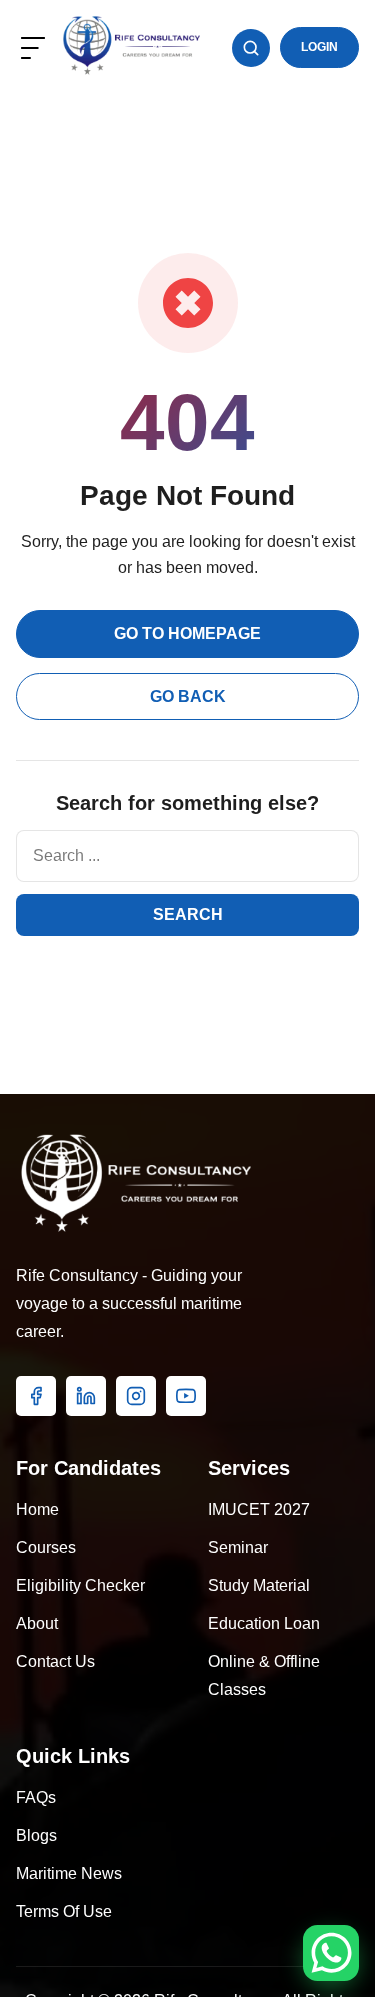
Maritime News (69, 1873)
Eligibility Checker (80, 1585)
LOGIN (319, 47)
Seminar (238, 1547)
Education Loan (264, 1623)
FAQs (36, 1797)
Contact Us (55, 1661)
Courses (46, 1547)
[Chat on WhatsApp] (331, 1953)
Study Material (259, 1585)
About (37, 1623)
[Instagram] (136, 1396)
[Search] (251, 48)
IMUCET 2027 (259, 1509)
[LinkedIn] (86, 1396)
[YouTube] (186, 1396)
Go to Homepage (187, 633)
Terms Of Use (64, 1911)
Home (37, 1509)
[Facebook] (36, 1396)
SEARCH (188, 914)
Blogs (36, 1835)
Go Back (188, 696)
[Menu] (33, 48)
